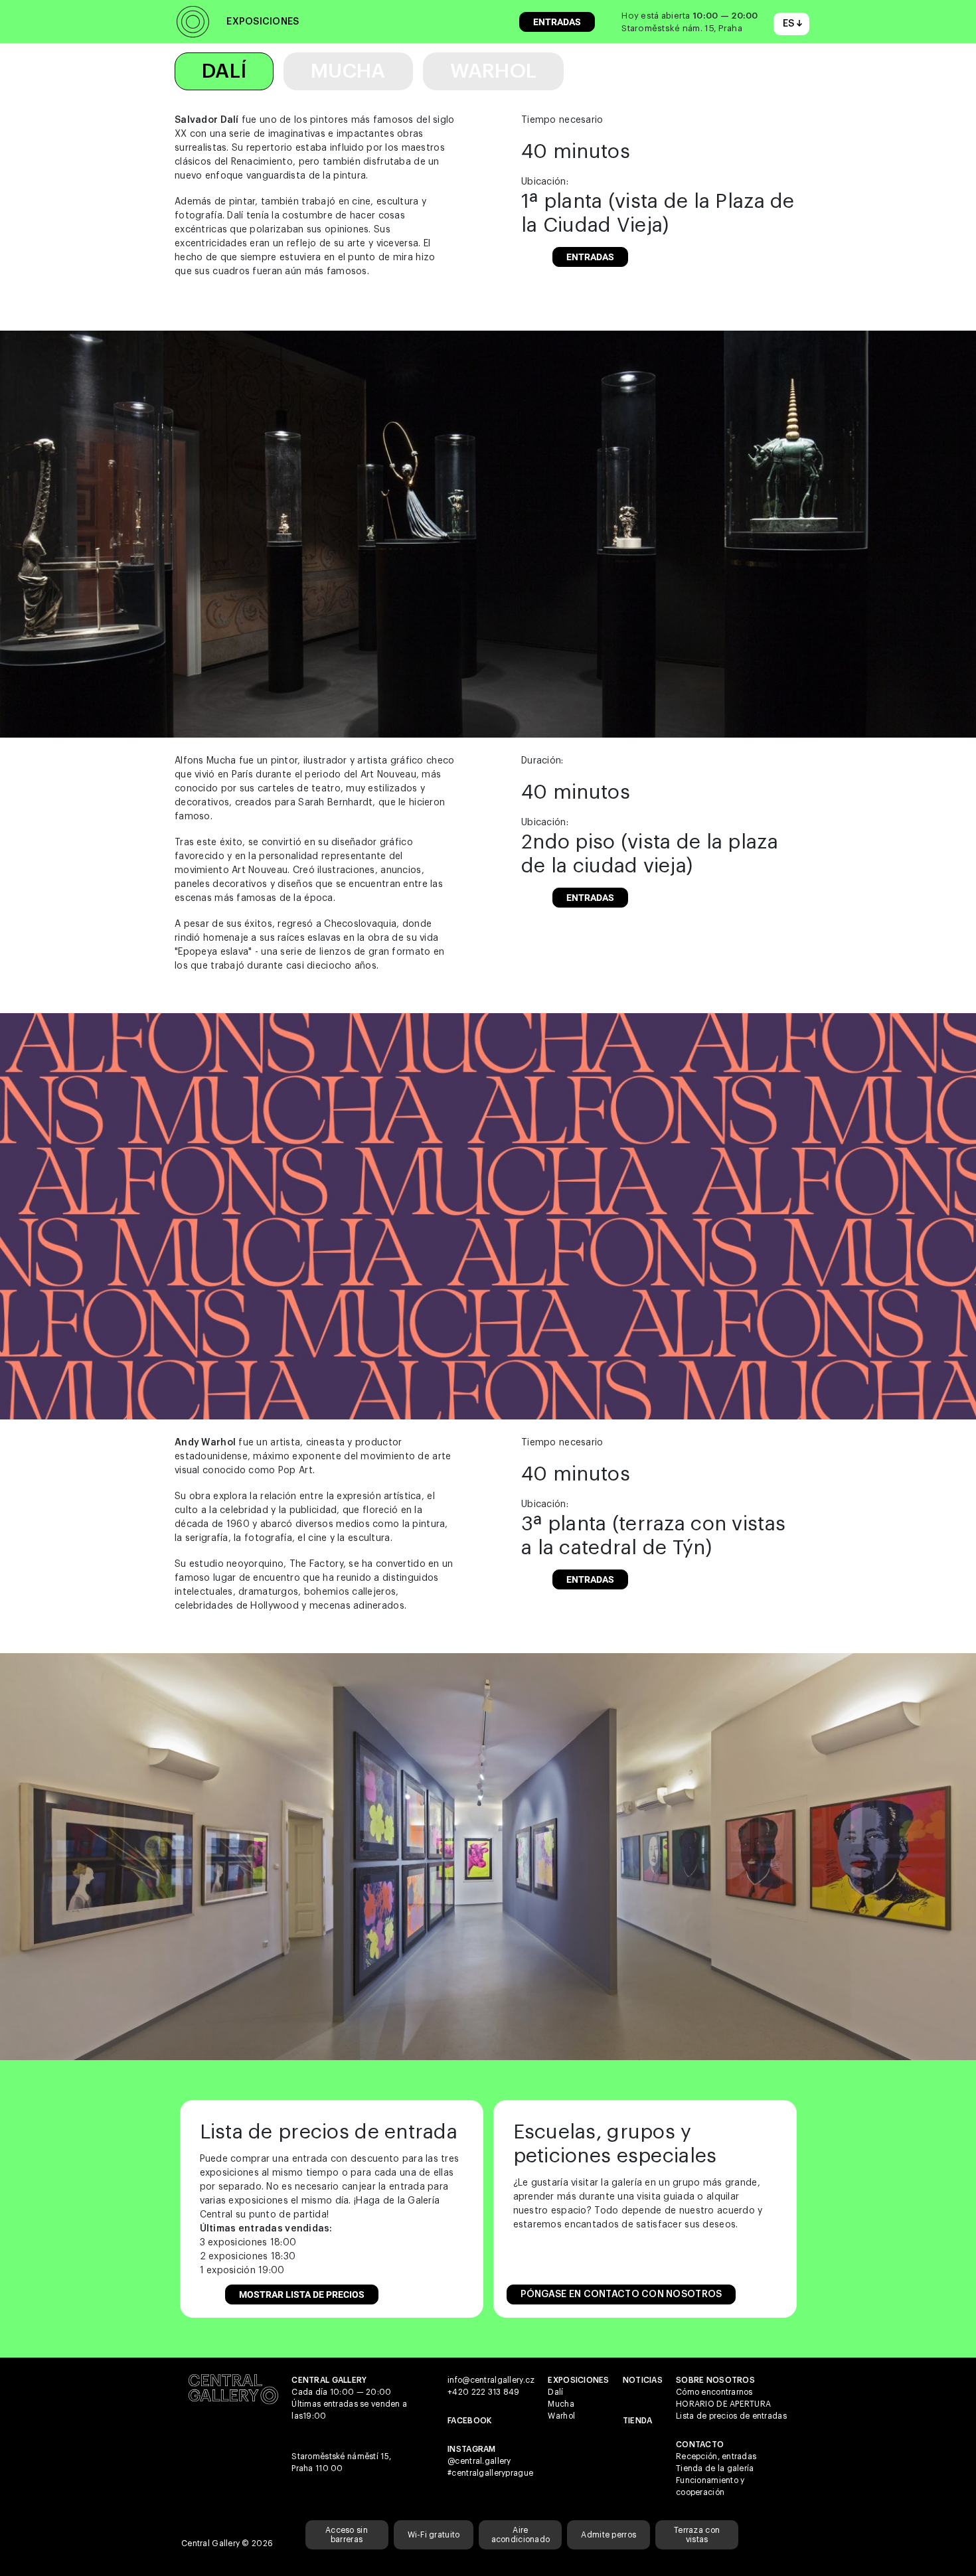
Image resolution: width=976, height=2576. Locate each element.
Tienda (638, 2421)
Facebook (469, 2421)
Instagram (472, 2449)
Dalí (224, 71)
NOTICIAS (643, 2380)
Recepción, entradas (716, 2456)
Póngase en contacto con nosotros (621, 2294)
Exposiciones (263, 22)
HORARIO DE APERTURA (723, 2404)
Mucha (348, 71)
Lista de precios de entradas (731, 2416)
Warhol (494, 71)
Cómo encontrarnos (714, 2392)
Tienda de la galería (715, 2468)
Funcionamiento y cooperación (710, 2486)
